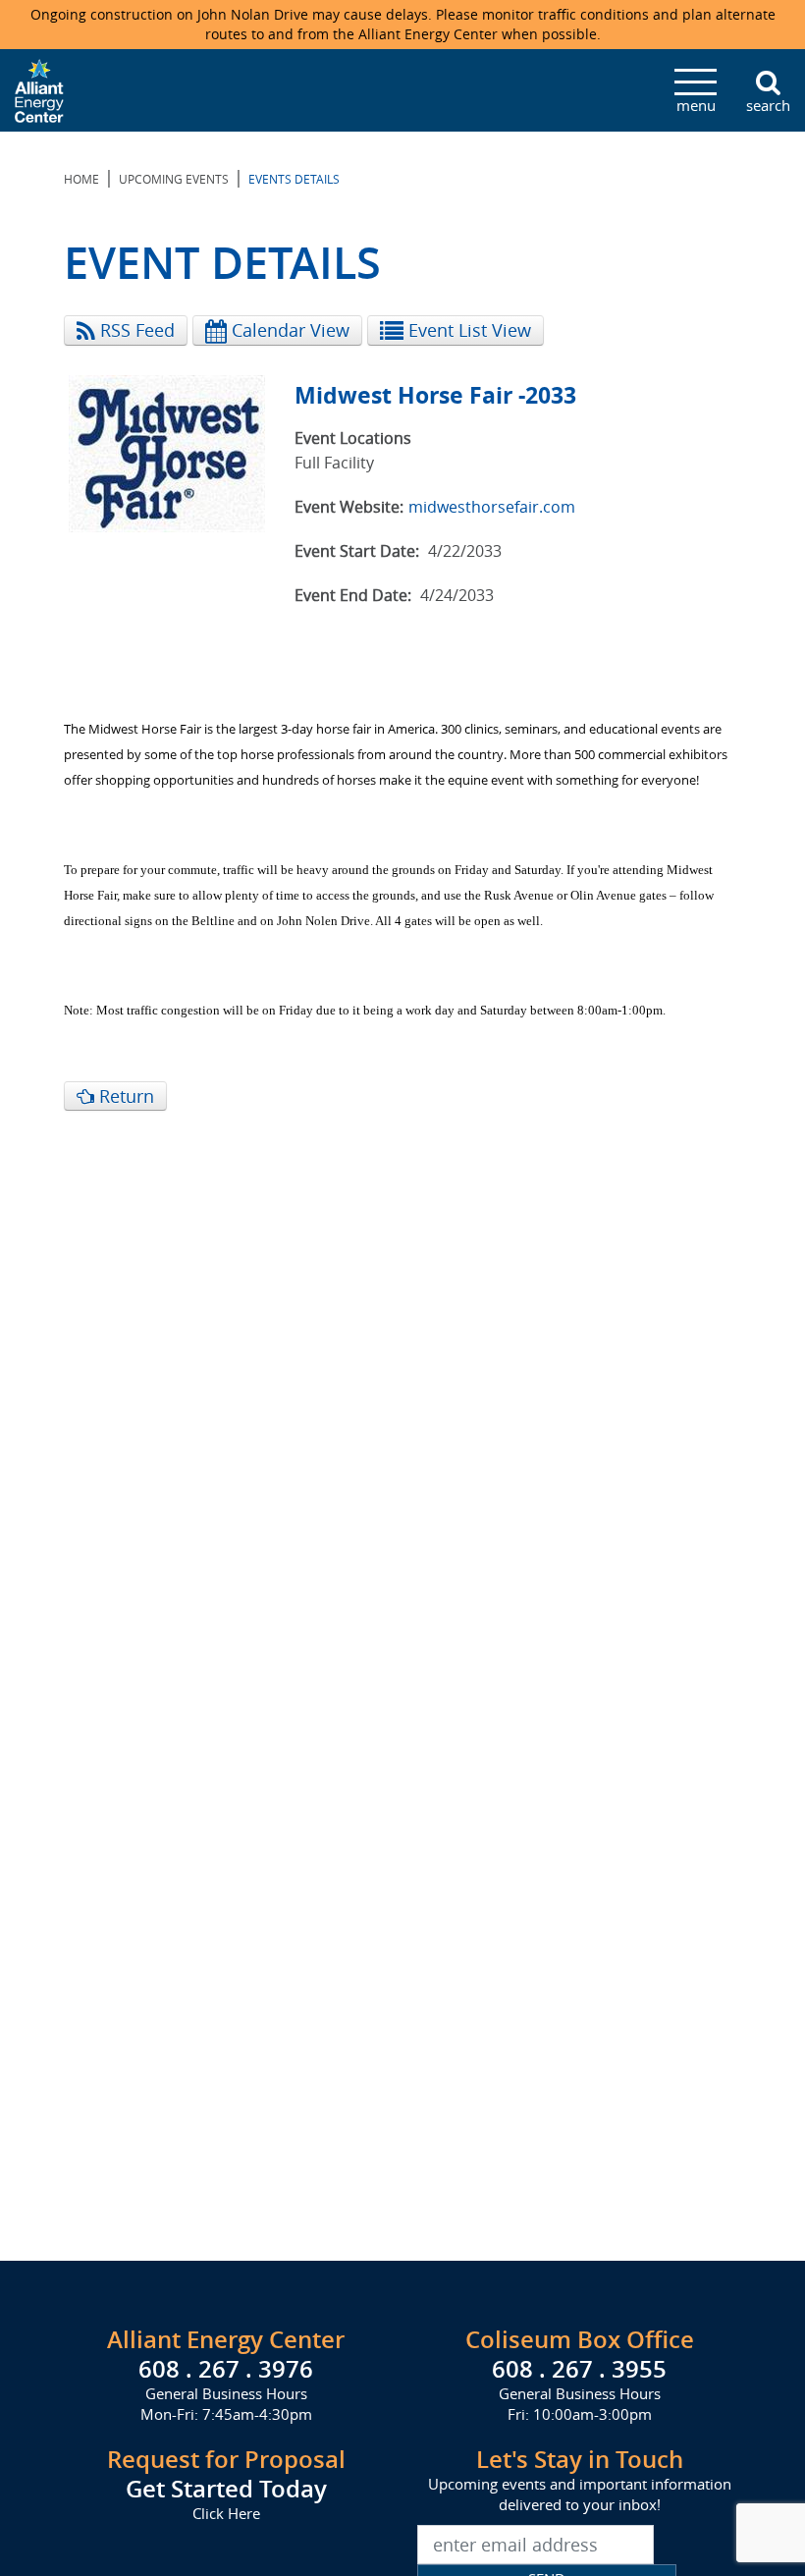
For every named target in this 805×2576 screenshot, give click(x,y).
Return (124, 1096)
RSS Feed (135, 330)
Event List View (467, 330)
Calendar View (288, 330)
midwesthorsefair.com (492, 507)
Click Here (226, 2513)
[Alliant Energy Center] (39, 88)
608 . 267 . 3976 (226, 2369)
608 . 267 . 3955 (579, 2369)
